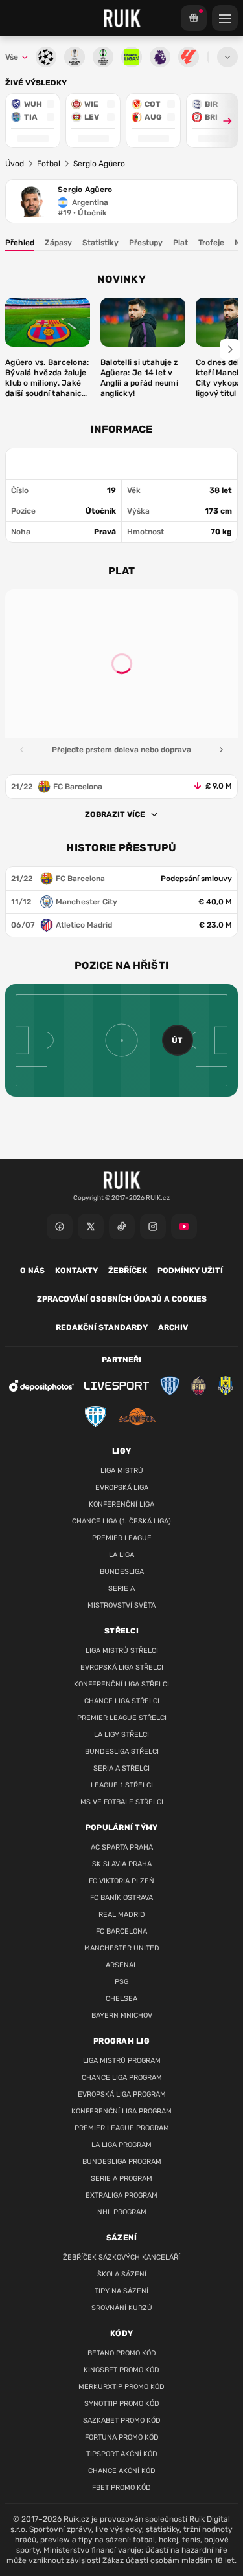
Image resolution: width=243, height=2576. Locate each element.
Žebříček (128, 1271)
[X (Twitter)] (91, 1227)
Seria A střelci (121, 1768)
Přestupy (146, 243)
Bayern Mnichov (122, 2015)
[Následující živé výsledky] (222, 121)
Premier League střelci (122, 1718)
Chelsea (121, 1999)
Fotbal (49, 164)
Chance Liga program (122, 2078)
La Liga (121, 1555)
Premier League (122, 1538)
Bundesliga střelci (122, 1752)
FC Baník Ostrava (121, 1898)
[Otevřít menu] (227, 57)
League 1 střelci (122, 1785)
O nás (32, 1271)
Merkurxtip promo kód (121, 2387)
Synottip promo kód (122, 2404)
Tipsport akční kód (122, 2454)
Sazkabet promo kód (122, 2420)
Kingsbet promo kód (121, 2370)
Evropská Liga (122, 1488)
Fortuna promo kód (122, 2437)
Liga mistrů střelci (122, 1651)
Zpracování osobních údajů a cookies (122, 1299)
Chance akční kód (122, 2471)
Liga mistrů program (122, 2061)
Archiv (173, 1327)
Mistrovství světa (121, 1605)
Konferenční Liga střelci (121, 1684)
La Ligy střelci (121, 1735)
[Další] (221, 750)
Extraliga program (121, 2195)
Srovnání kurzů (122, 2308)
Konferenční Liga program (121, 2111)
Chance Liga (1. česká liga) (121, 1521)
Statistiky (100, 243)
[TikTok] (122, 1227)
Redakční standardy (102, 1327)
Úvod (15, 164)
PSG (121, 1982)
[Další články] (230, 349)
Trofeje (211, 243)
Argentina (90, 202)
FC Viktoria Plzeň (121, 1881)
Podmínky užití (190, 1271)
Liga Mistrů (122, 1471)
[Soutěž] (194, 18)
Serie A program (121, 2178)
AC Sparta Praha (122, 1847)
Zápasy (58, 243)
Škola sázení (122, 2274)
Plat (180, 243)
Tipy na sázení (121, 2291)
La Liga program (121, 2145)
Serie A (121, 1588)
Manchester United (122, 1948)
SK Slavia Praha (122, 1864)
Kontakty (76, 1271)
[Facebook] (60, 1227)
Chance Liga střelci (122, 1701)
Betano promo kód (122, 2353)
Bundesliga (122, 1572)
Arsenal (121, 1965)
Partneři (121, 1360)
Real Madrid (122, 1915)
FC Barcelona (121, 1931)
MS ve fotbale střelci (122, 1802)
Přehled (20, 243)
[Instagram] (153, 1227)
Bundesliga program (122, 2162)
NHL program (122, 2212)
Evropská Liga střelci (122, 1667)
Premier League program (122, 2128)
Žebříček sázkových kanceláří (121, 2257)
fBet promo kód (121, 2488)
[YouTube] (184, 1227)
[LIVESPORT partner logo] (117, 1386)
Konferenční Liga (121, 1504)
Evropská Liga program (122, 2094)
